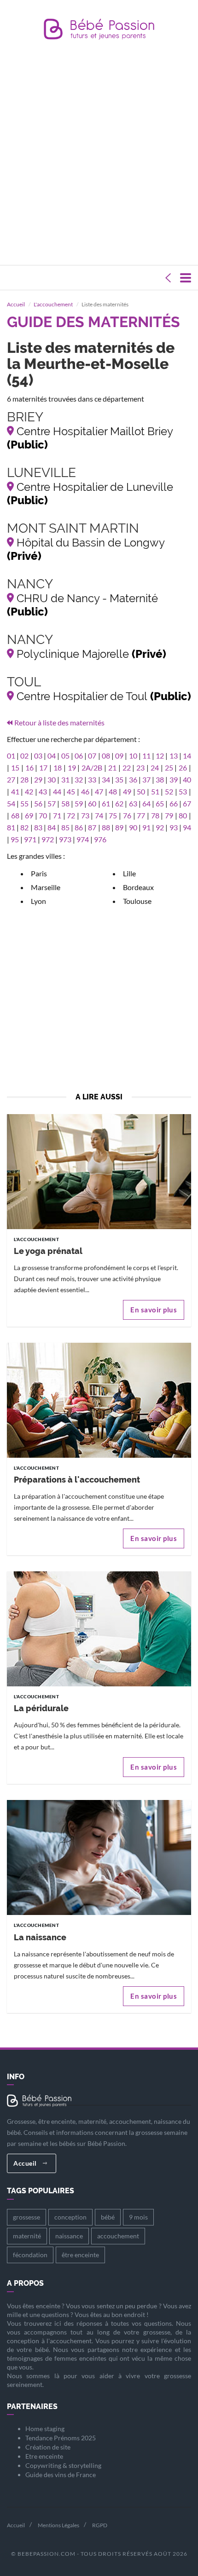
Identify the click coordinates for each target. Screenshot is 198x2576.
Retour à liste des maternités (59, 722)
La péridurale (41, 1708)
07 (92, 756)
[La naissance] (99, 1860)
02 (24, 756)
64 (146, 803)
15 (15, 768)
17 (43, 768)
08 (106, 756)
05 (65, 756)
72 (71, 815)
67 (187, 803)
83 (38, 827)
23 (140, 768)
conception (70, 2217)
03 (38, 756)
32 (79, 779)
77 (141, 815)
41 (15, 791)
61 (106, 803)
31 (65, 779)
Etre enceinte (44, 2456)
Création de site (48, 2447)
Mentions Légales (58, 2525)
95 (15, 839)
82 (24, 827)
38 (160, 779)
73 (85, 815)
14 (187, 756)
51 (155, 791)
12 (160, 756)
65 (160, 803)
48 (113, 791)
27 (11, 779)
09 (119, 756)
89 (119, 827)
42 (29, 791)
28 (24, 779)
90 (133, 827)
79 (169, 815)
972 (48, 839)
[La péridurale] (99, 1630)
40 (187, 779)
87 (92, 827)
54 (11, 803)
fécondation (30, 2255)
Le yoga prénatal (48, 1251)
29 (38, 779)
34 (106, 779)
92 (160, 827)
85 (65, 827)
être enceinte (80, 2255)
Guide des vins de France (61, 2475)
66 (174, 803)
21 (112, 768)
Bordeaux (138, 887)
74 (99, 815)
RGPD (100, 2525)
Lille (129, 873)
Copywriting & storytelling (63, 2465)
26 (183, 768)
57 (52, 803)
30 (52, 779)
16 (29, 768)
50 (141, 791)
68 (15, 815)
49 (127, 791)
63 (133, 803)
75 (113, 815)
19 (72, 768)
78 (155, 815)
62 (119, 803)
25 (169, 768)
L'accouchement (53, 304)
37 (146, 779)
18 (58, 768)
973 (65, 839)
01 (11, 756)
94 (187, 827)
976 (100, 839)
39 (174, 779)
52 (169, 791)
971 (30, 839)
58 (65, 803)
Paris (39, 873)
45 (71, 791)
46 (85, 791)
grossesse (26, 2217)
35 (119, 779)
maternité (27, 2236)
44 (57, 791)
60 (92, 803)
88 (106, 827)
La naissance (40, 1937)
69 (29, 815)
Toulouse (137, 901)
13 (174, 756)
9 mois (138, 2217)
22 (127, 768)
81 (11, 827)
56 (38, 803)
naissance (69, 2236)
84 (52, 827)
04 (52, 756)
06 (79, 756)
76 (127, 815)
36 (133, 779)
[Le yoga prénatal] (99, 1173)
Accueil (16, 304)
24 (155, 768)
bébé (108, 2217)
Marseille (46, 887)
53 (183, 791)
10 (133, 756)
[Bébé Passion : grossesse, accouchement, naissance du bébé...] (99, 32)
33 (92, 779)
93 (174, 827)
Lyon (38, 901)
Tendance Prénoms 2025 (61, 2438)
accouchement (118, 2236)
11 (146, 756)
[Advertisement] (99, 155)
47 (99, 791)
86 (79, 827)
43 (43, 791)
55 (24, 803)
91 (146, 827)
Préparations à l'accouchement (77, 1480)
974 (83, 839)
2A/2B (92, 768)
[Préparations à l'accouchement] (99, 1402)
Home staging (45, 2429)
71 (57, 815)
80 (183, 815)
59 (79, 803)
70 (43, 815)
